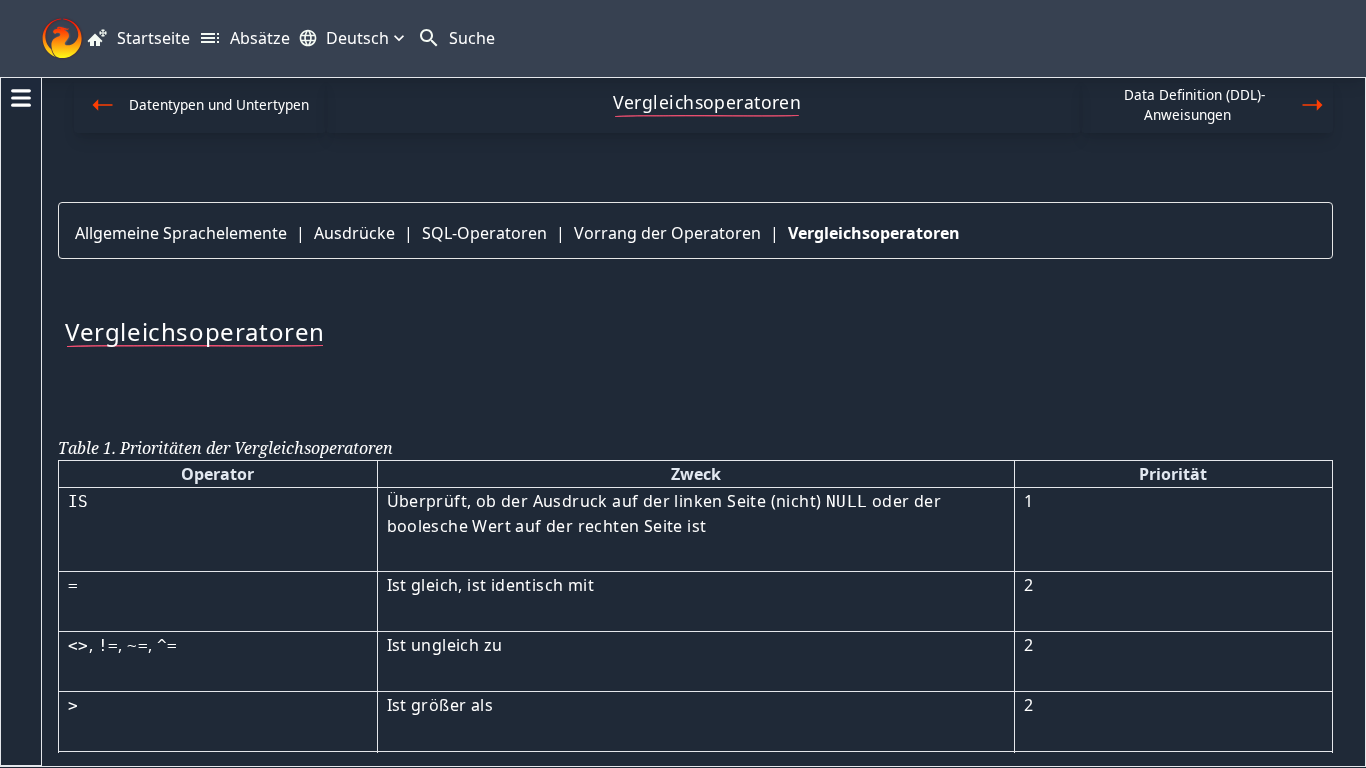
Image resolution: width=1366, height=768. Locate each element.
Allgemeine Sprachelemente (181, 233)
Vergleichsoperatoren (874, 233)
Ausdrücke (354, 233)
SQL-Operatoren (484, 233)
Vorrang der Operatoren (667, 233)
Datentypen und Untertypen (219, 104)
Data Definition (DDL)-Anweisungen (1194, 104)
